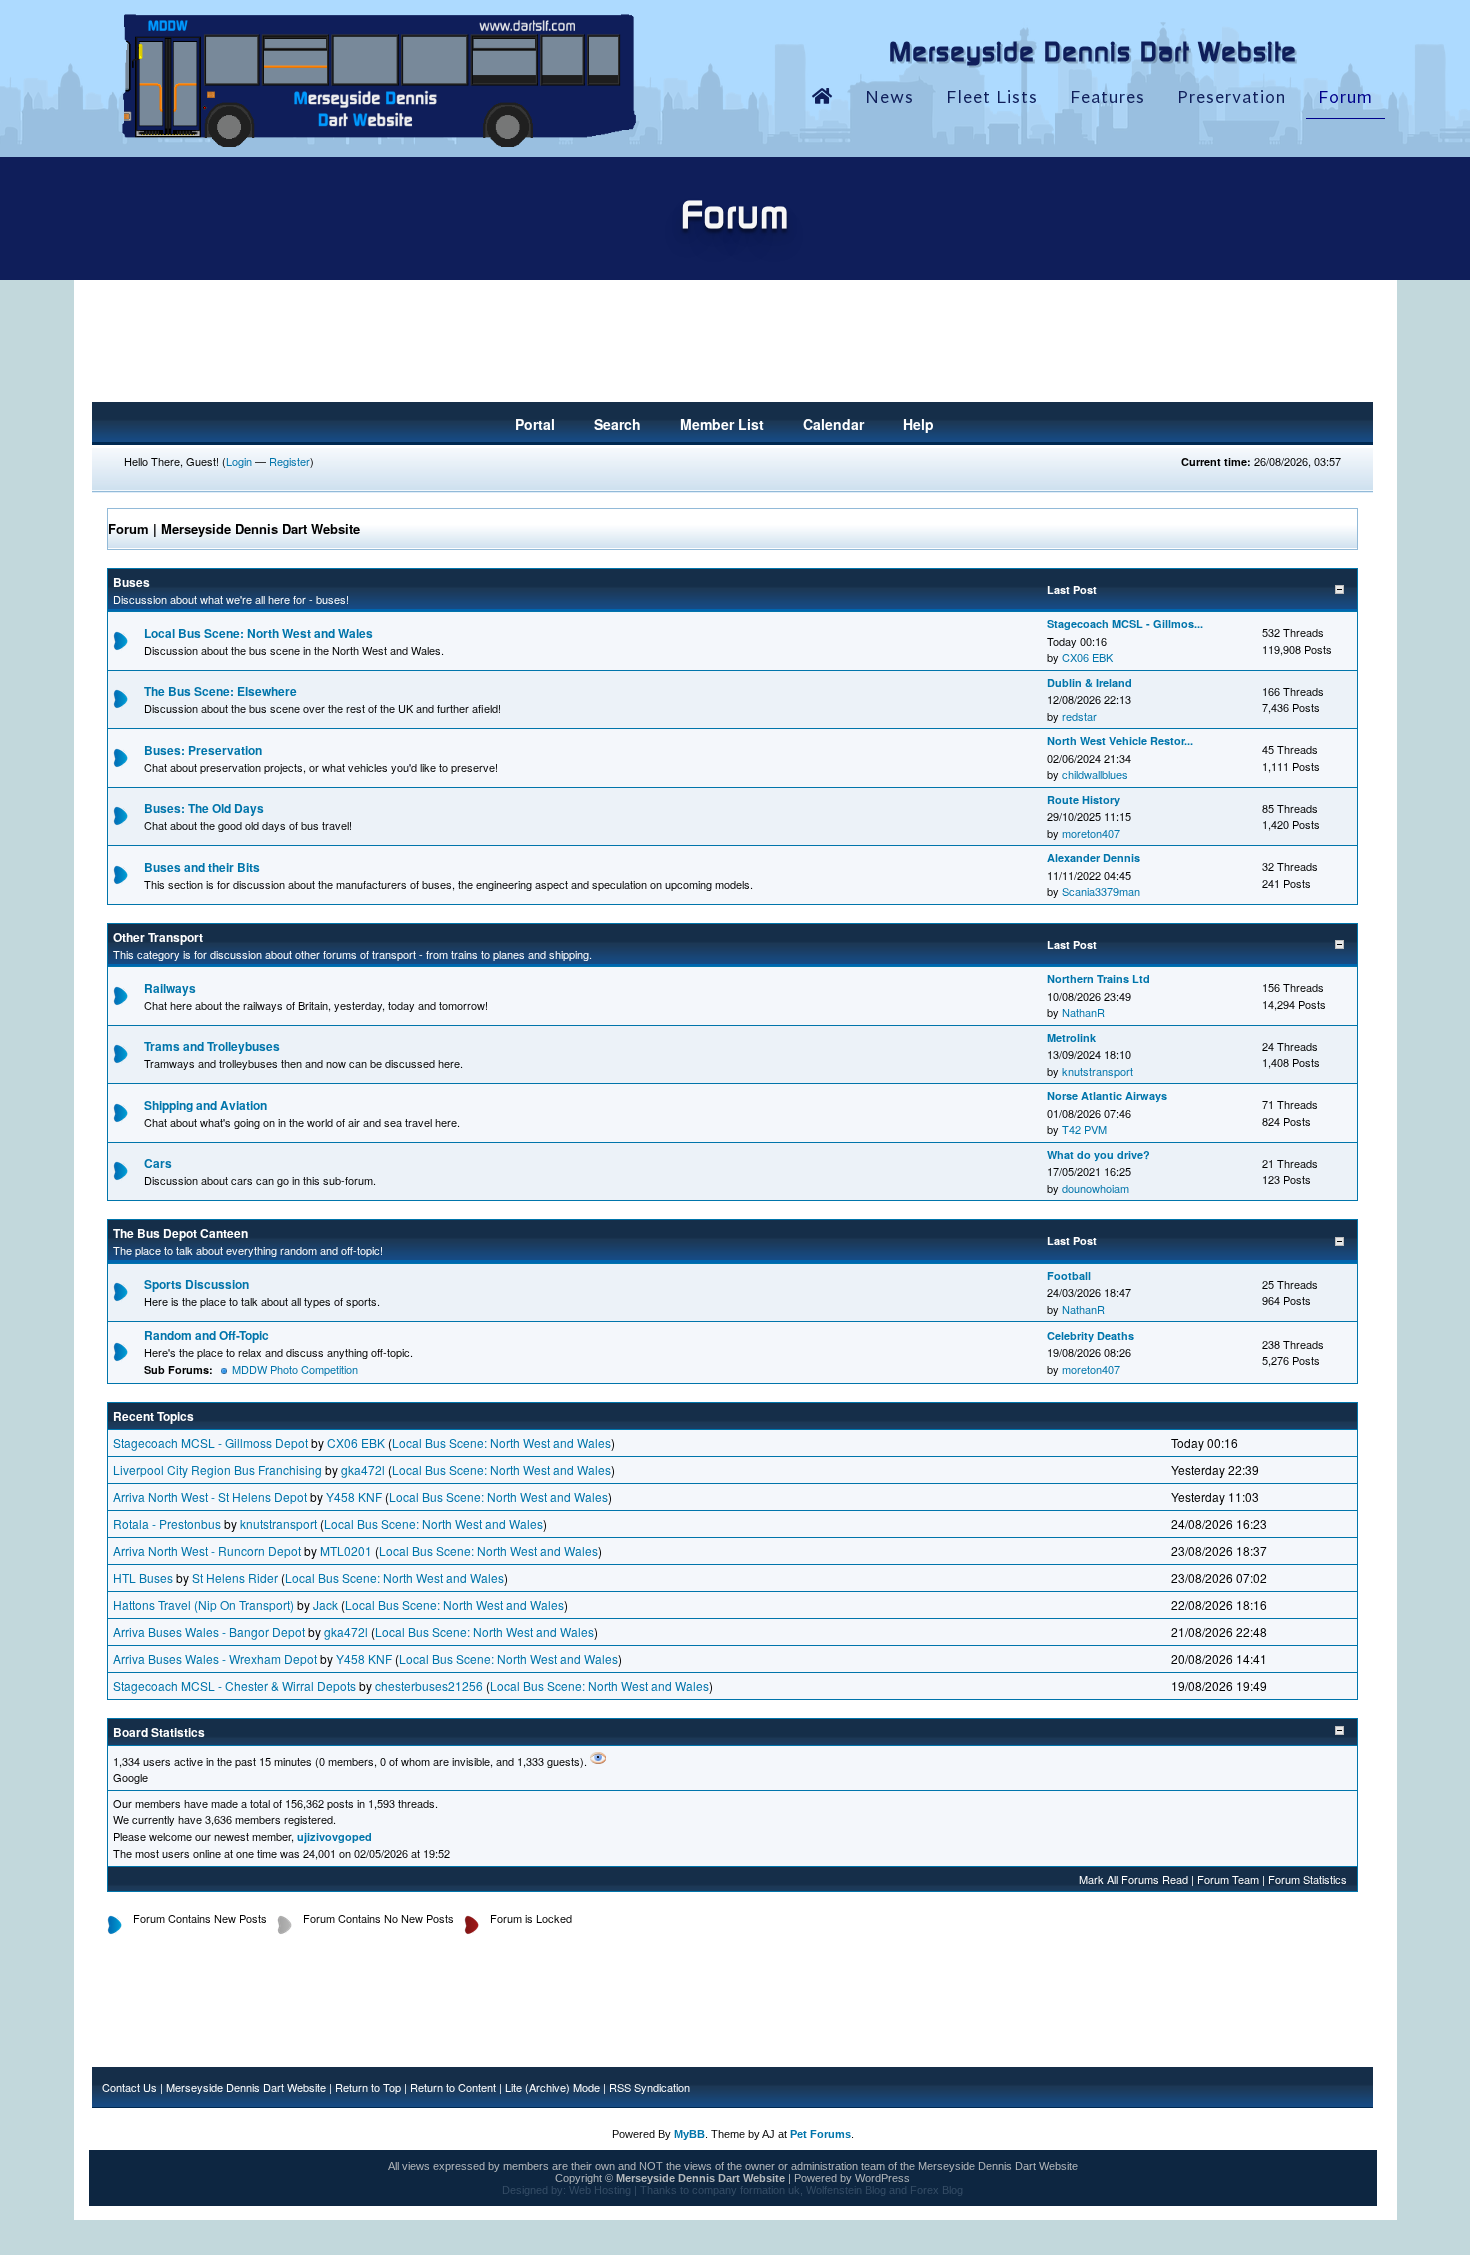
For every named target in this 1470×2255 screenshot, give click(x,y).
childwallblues (1095, 774)
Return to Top (368, 2087)
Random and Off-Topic (206, 1335)
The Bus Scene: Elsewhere (220, 691)
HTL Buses (143, 1577)
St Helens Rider (235, 1577)
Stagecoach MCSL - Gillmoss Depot (210, 1442)
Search (617, 424)
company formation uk (746, 2190)
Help (918, 424)
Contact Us (129, 2087)
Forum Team (1228, 1879)
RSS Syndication (649, 2087)
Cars (158, 1163)
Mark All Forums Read (1133, 1879)
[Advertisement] (733, 347)
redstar (1079, 716)
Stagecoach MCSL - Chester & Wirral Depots (234, 1685)
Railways (170, 988)
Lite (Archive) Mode (552, 2087)
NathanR (1083, 1012)
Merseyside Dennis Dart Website (246, 2087)
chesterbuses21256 (429, 1685)
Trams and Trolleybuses (212, 1046)
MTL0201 (346, 1550)
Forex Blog (936, 2190)
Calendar (833, 424)
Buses (131, 582)
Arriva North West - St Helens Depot (210, 1496)
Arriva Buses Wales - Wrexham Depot (215, 1658)
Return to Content (453, 2087)
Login (239, 461)
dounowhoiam (1095, 1188)
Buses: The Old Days (204, 808)
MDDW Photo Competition (295, 1369)
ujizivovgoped (334, 1836)
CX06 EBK (1087, 657)
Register (289, 461)
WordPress (882, 2178)
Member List (722, 424)
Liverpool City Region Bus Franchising (217, 1469)
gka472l (363, 1469)
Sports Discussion (196, 1284)
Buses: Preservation (203, 750)
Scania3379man (1101, 891)
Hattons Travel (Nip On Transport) (203, 1604)
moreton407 (1091, 833)
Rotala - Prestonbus (167, 1523)
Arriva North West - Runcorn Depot (207, 1550)
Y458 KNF (354, 1496)
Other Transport (158, 937)
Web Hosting (600, 2190)
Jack (325, 1604)
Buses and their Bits (202, 867)
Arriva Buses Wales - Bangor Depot (209, 1631)
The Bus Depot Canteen (180, 1233)
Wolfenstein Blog (846, 2190)
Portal (535, 424)
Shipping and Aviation (205, 1105)
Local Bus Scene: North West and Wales (258, 633)
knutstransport (1097, 1071)
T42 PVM (1084, 1129)
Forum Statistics (1307, 1879)
